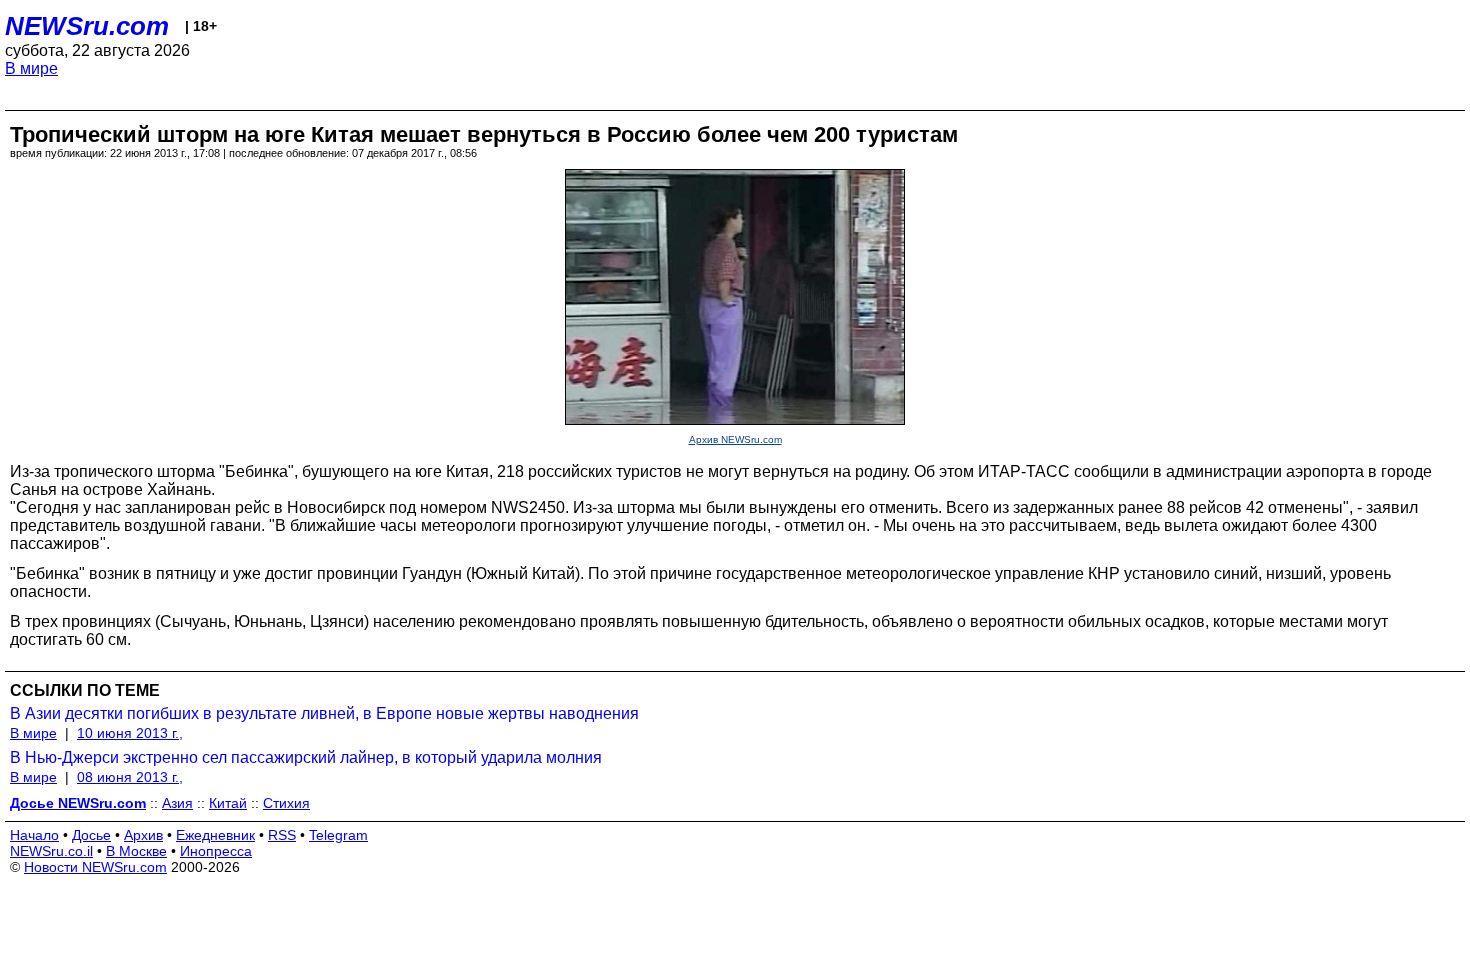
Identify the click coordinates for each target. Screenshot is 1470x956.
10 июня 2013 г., (130, 733)
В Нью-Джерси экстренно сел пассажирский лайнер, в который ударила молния (306, 757)
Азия (177, 803)
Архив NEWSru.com (735, 439)
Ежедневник (215, 835)
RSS (282, 835)
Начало (34, 835)
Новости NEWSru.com (95, 867)
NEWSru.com (87, 26)
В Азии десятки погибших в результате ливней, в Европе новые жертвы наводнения (324, 713)
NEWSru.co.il (51, 851)
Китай (228, 803)
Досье (91, 835)
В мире (31, 68)
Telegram (338, 835)
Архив (143, 835)
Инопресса (216, 851)
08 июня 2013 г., (130, 777)
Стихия (286, 803)
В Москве (136, 851)
